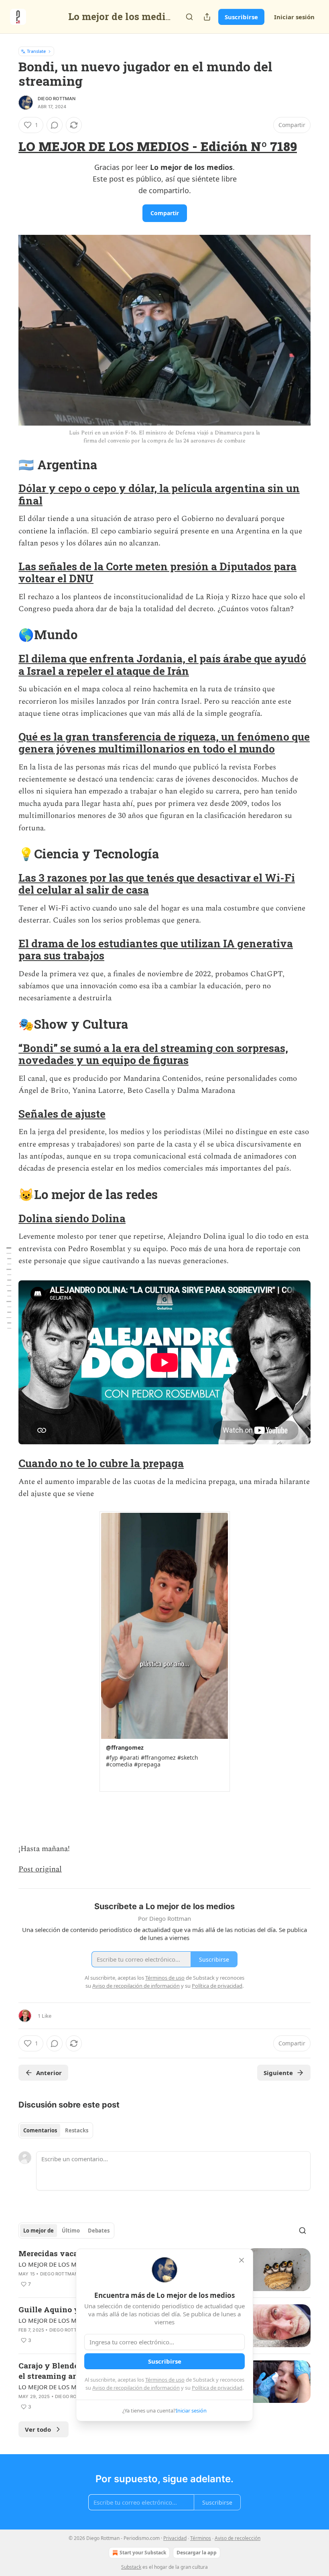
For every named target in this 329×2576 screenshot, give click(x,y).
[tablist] (56, 2130)
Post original (40, 1869)
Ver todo (38, 2429)
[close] (242, 2260)
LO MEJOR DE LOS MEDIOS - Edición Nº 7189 (158, 146)
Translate (36, 51)
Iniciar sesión (294, 17)
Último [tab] (71, 2231)
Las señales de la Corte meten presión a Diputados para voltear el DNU (157, 572)
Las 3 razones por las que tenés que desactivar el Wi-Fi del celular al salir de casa (157, 884)
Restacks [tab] (77, 2130)
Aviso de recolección (238, 2538)
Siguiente (278, 2073)
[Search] (189, 17)
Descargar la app (197, 2553)
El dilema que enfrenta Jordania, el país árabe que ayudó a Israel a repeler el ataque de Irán (162, 664)
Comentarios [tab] (40, 2130)
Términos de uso (165, 2380)
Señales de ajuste (62, 1114)
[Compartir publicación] (207, 17)
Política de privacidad (217, 2388)
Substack (131, 2567)
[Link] (7, 147)
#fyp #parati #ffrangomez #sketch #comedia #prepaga (152, 1761)
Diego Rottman (57, 99)
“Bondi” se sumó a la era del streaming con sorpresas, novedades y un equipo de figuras (153, 1054)
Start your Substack (143, 2553)
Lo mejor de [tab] (39, 2231)
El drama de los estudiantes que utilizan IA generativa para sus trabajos (156, 949)
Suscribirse (241, 17)
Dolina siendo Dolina (72, 1218)
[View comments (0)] (55, 125)
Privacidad (175, 2538)
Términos (201, 2538)
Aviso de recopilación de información (136, 2388)
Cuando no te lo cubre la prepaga (101, 1463)
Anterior (49, 2073)
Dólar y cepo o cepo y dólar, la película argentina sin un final (159, 494)
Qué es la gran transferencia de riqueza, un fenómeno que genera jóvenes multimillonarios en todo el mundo (164, 743)
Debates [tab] (99, 2231)
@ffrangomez (125, 1747)
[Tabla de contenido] (9, 1288)
